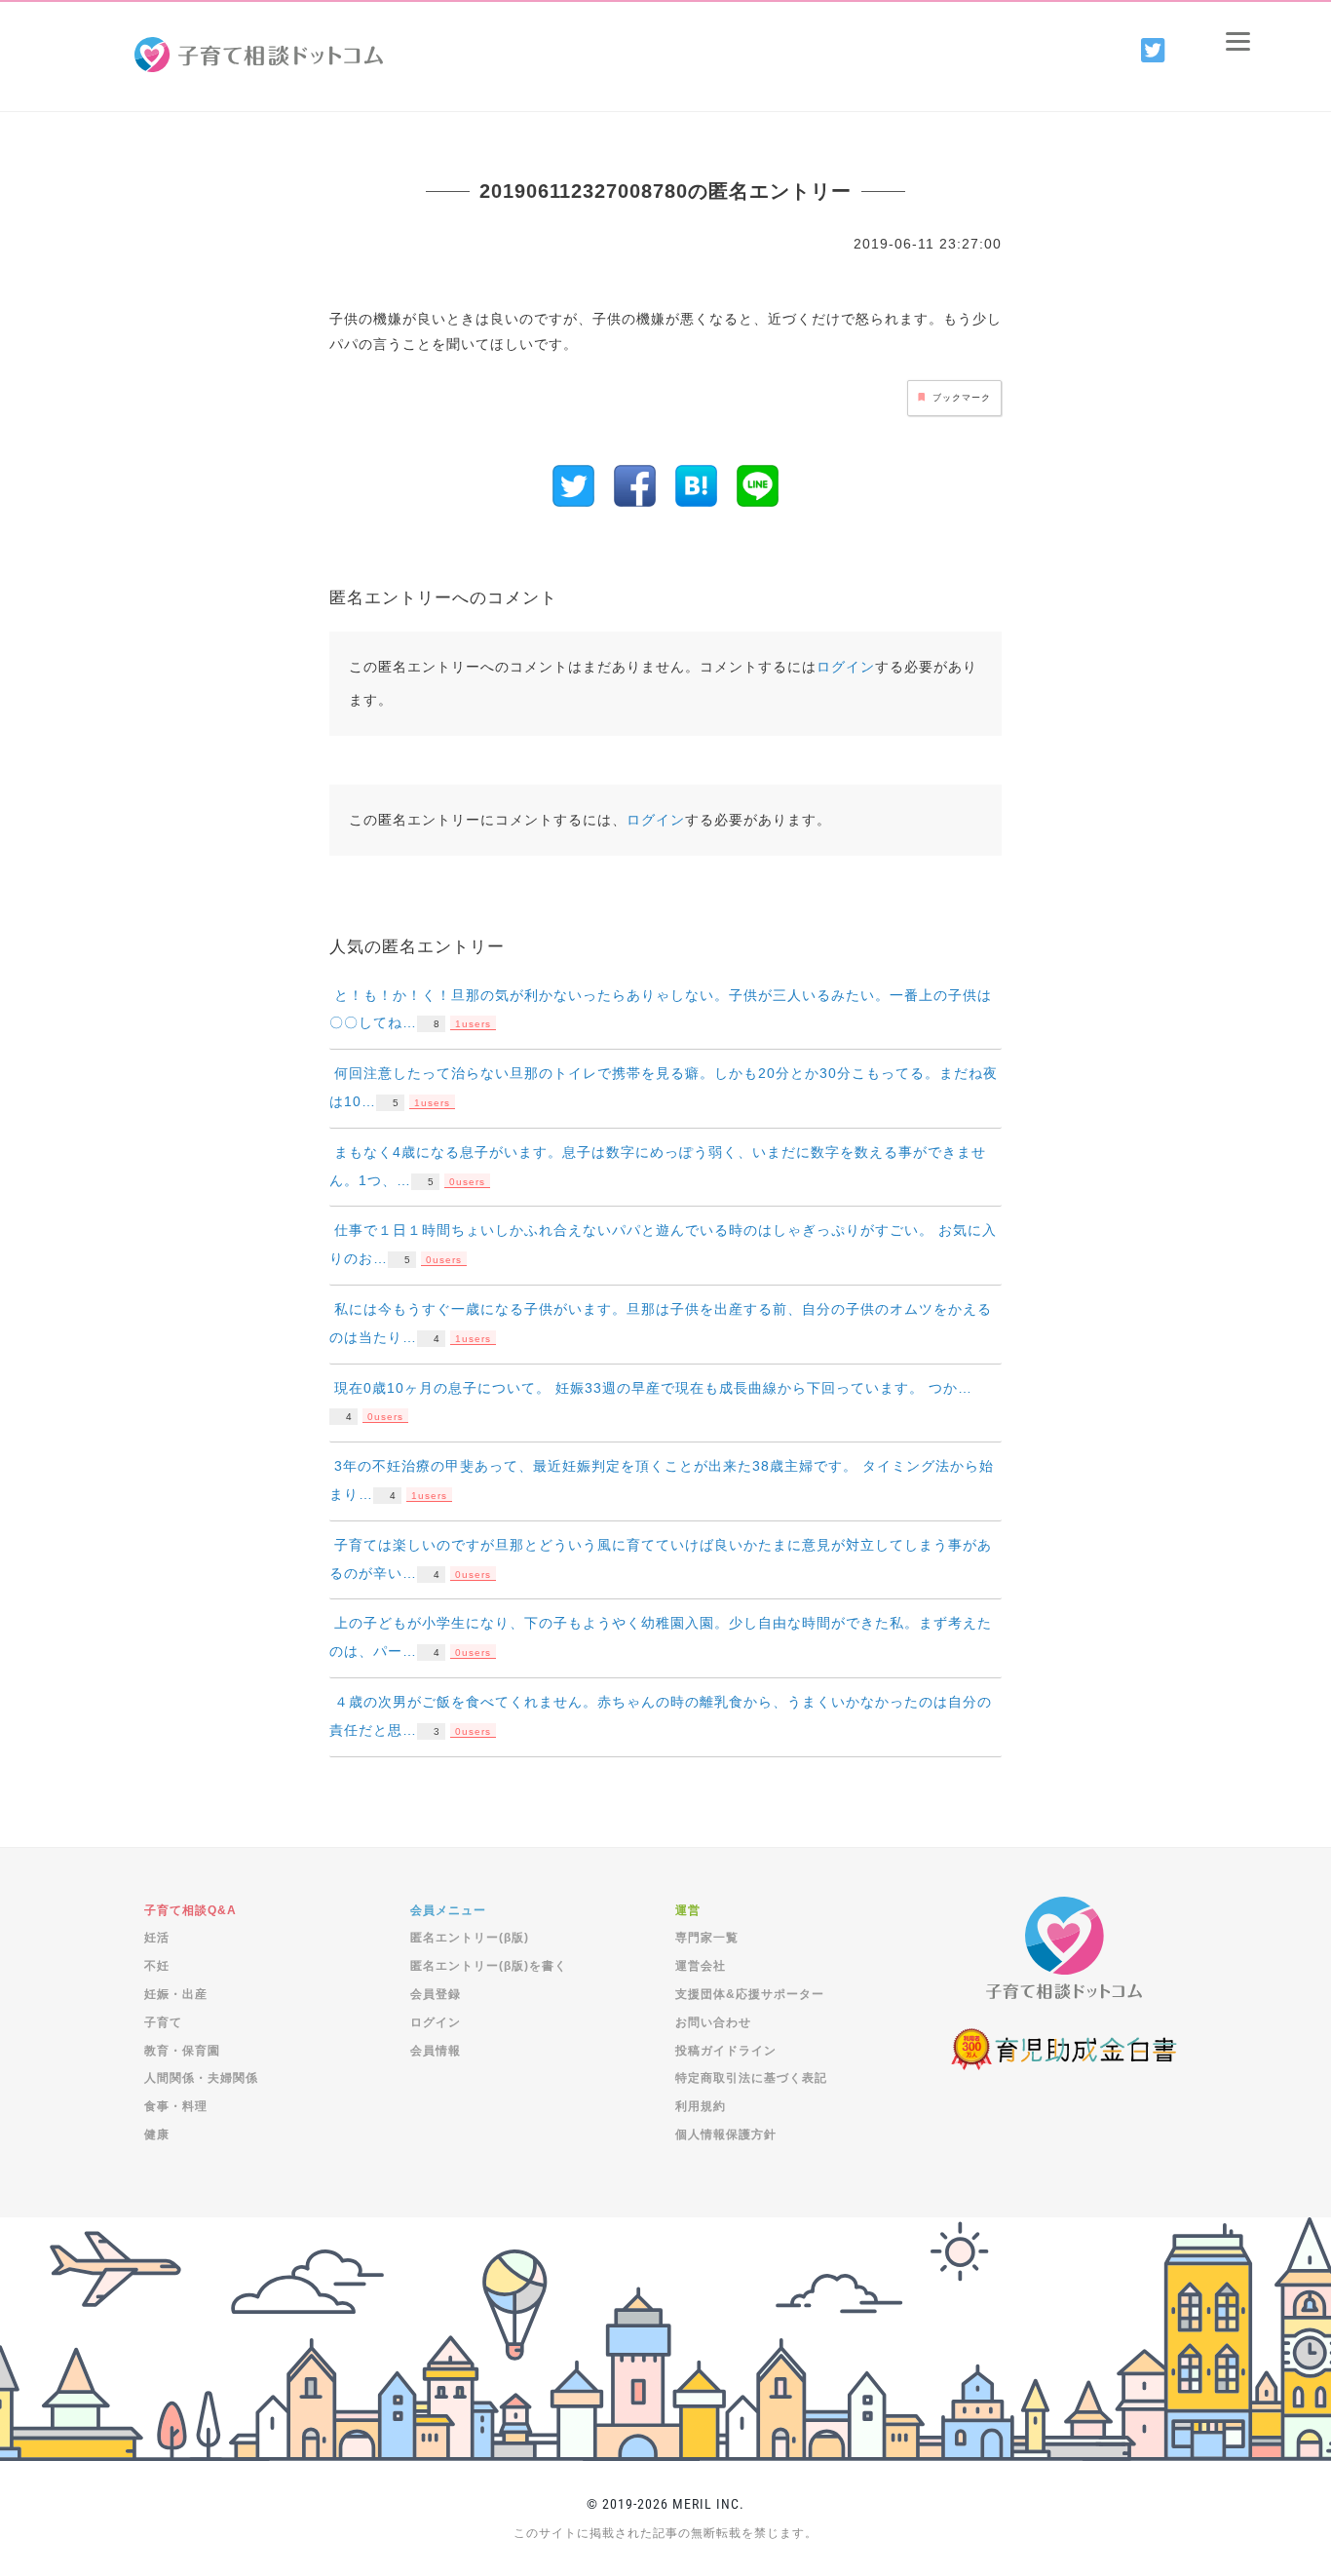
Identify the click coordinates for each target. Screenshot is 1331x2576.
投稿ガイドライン (726, 2051)
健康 (157, 2134)
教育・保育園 (182, 2051)
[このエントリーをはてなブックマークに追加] (696, 484)
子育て (163, 2022)
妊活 (157, 1938)
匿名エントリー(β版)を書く (489, 1966)
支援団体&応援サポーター (750, 1994)
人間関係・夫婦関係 (201, 2078)
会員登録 (436, 1994)
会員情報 (436, 2051)
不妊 (157, 1966)
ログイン (846, 667)
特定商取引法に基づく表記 (751, 2078)
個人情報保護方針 (726, 2134)
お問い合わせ (713, 2022)
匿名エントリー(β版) (470, 1938)
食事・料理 (176, 2106)
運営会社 (701, 1966)
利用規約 (701, 2106)
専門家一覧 (707, 1938)
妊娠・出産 (176, 1994)
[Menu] (1238, 41)
